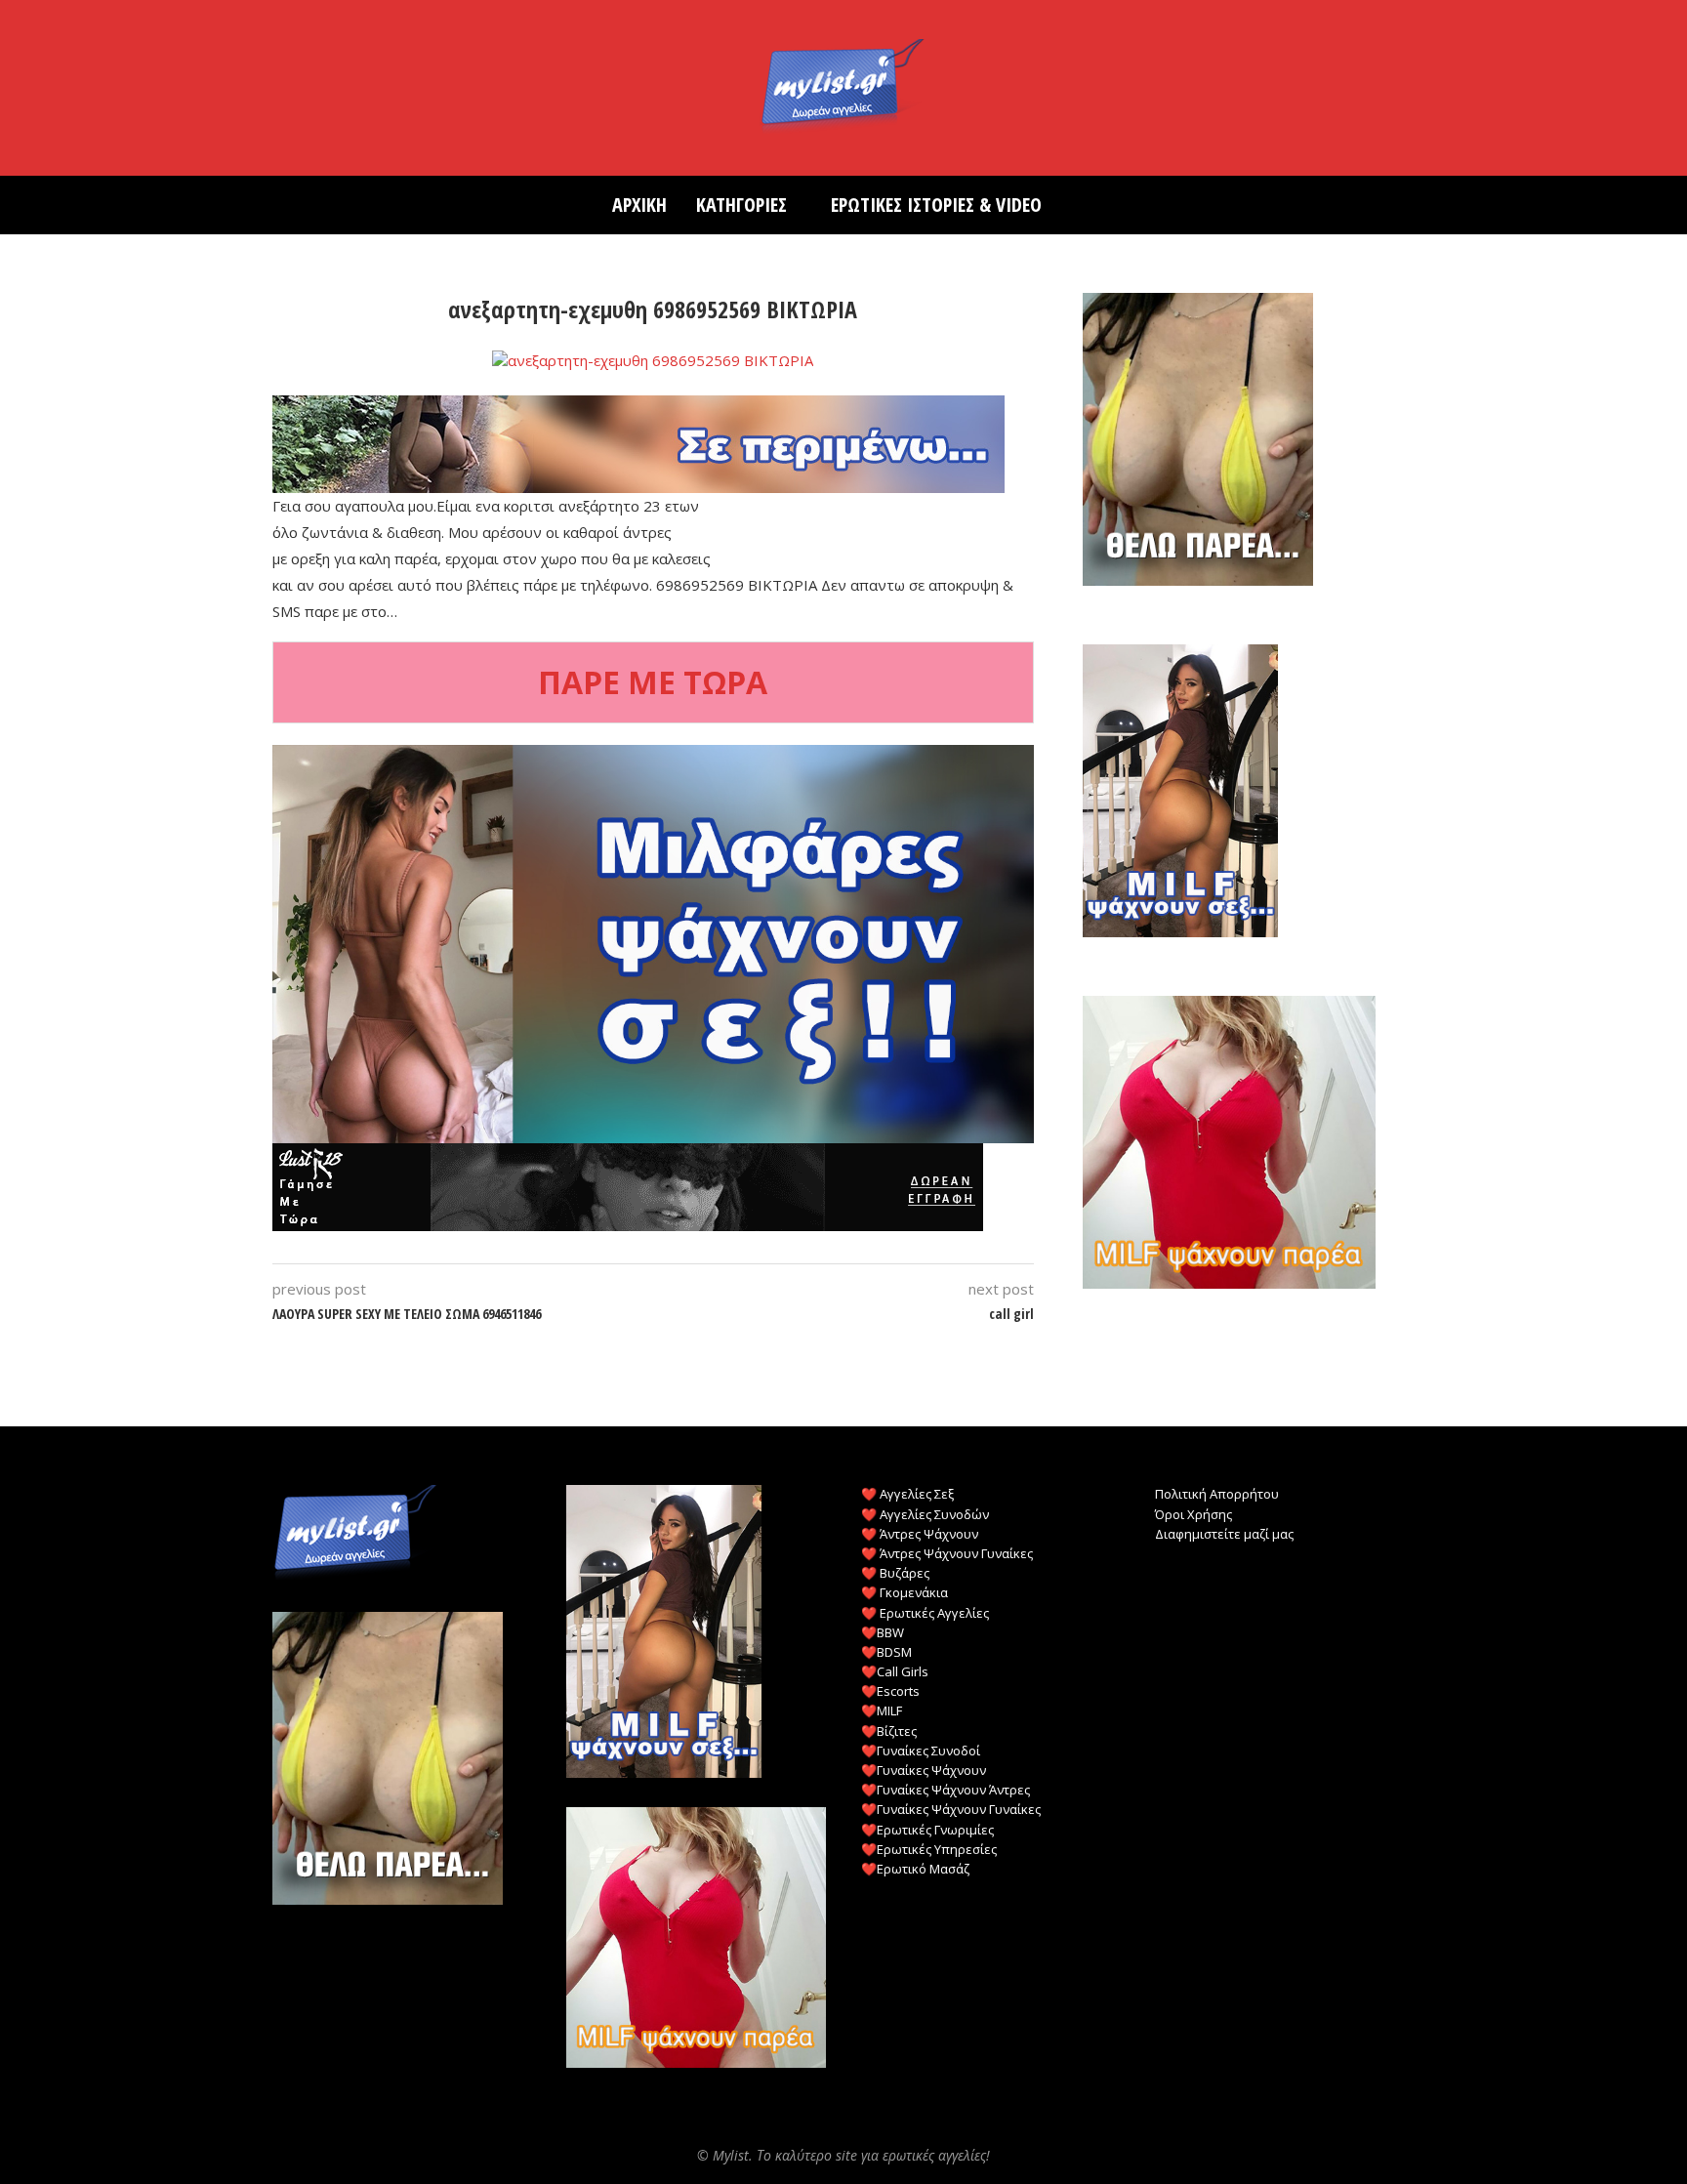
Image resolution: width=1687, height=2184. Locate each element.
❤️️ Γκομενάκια (905, 1592)
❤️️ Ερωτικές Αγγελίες (925, 1613)
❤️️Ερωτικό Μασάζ (915, 1869)
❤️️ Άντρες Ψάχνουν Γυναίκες (947, 1553)
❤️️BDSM (886, 1652)
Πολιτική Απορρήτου (1217, 1494)
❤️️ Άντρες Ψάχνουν (920, 1534)
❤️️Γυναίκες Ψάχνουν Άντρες (946, 1790)
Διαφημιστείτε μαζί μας (1224, 1534)
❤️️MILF (882, 1710)
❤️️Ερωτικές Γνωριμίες (927, 1830)
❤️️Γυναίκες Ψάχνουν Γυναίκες (951, 1809)
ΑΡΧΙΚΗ (639, 205)
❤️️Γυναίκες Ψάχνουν (924, 1770)
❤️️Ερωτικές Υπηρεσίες (929, 1849)
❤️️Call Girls (895, 1671)
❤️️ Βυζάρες (895, 1573)
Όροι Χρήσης (1193, 1514)
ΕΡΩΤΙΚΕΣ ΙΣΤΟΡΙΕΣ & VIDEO (936, 205)
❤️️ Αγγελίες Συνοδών (925, 1514)
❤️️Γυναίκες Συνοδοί (921, 1751)
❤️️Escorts (890, 1691)
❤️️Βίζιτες (889, 1731)
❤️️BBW (883, 1632)
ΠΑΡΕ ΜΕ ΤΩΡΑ (653, 682)
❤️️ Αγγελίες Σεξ (907, 1494)
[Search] (1066, 205)
